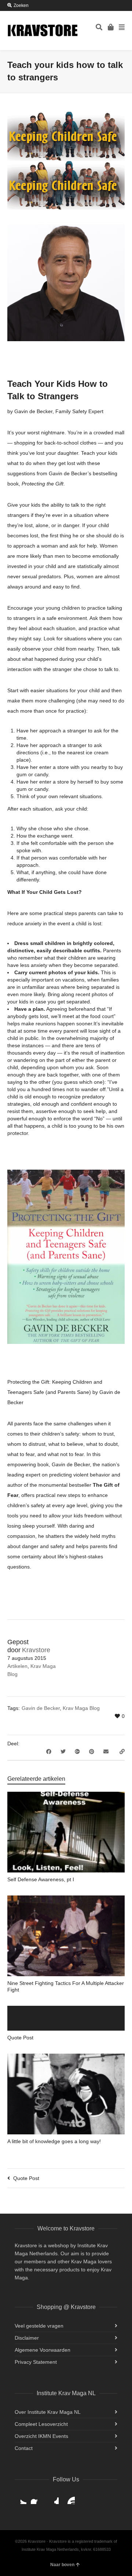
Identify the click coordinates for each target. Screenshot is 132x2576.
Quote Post (20, 2038)
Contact (24, 2448)
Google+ (53, 2498)
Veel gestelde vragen (39, 2326)
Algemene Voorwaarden (43, 2350)
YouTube (69, 2498)
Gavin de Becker (41, 1708)
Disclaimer (27, 2338)
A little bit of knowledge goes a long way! (54, 2141)
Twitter (21, 2498)
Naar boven (62, 2565)
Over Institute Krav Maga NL (48, 2412)
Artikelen (17, 1666)
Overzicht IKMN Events (41, 2436)
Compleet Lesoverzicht (41, 2424)
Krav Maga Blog (81, 1708)
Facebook (37, 2498)
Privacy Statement (36, 2362)
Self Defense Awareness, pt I (41, 1879)
